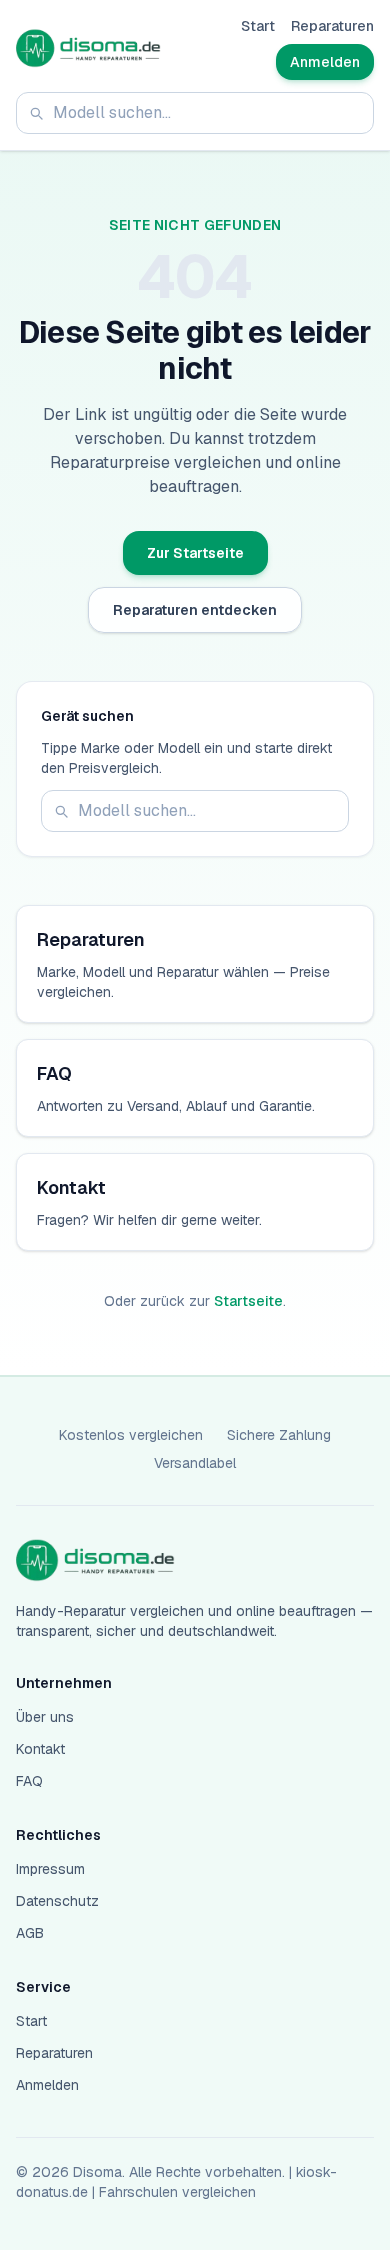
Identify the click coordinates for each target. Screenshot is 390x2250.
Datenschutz (57, 1901)
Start (258, 26)
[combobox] (195, 113)
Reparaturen (332, 26)
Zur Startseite (195, 553)
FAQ (29, 1781)
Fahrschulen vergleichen (177, 2192)
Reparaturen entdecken (195, 610)
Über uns (45, 1717)
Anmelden (325, 62)
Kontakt (40, 1749)
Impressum (50, 1869)
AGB (30, 1933)
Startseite (248, 1301)
